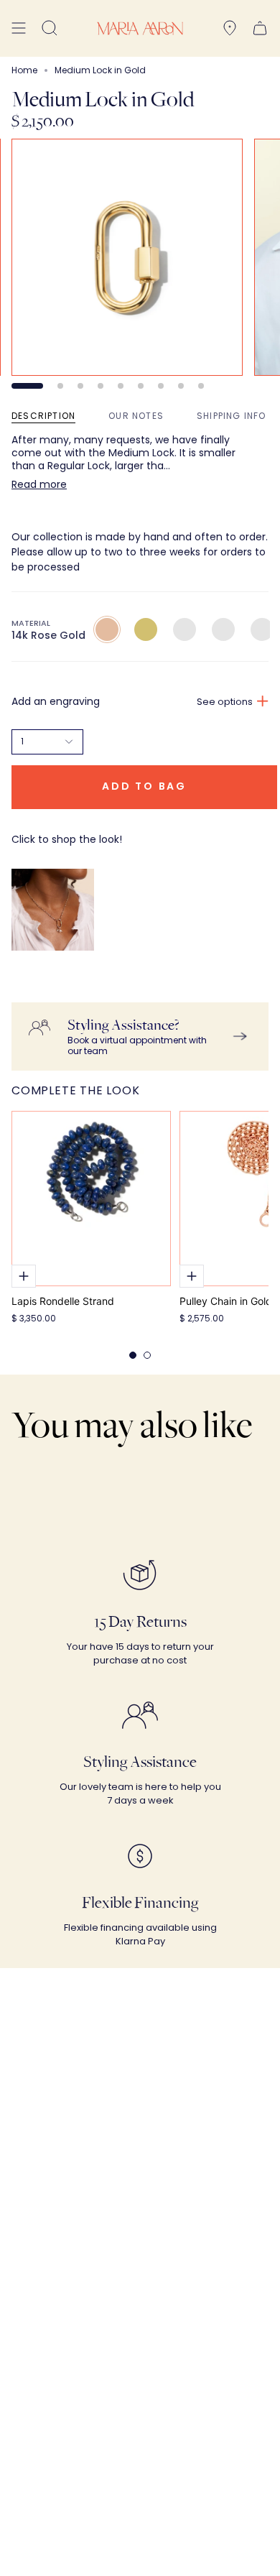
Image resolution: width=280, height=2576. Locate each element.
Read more (39, 484)
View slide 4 (101, 386)
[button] (50, 28)
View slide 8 (181, 386)
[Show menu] (19, 28)
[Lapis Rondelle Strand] (91, 1199)
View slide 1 (27, 386)
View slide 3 (80, 386)
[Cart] (260, 28)
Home (24, 70)
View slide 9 (201, 386)
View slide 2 (60, 386)
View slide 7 (161, 386)
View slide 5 (121, 386)
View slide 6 (141, 386)
